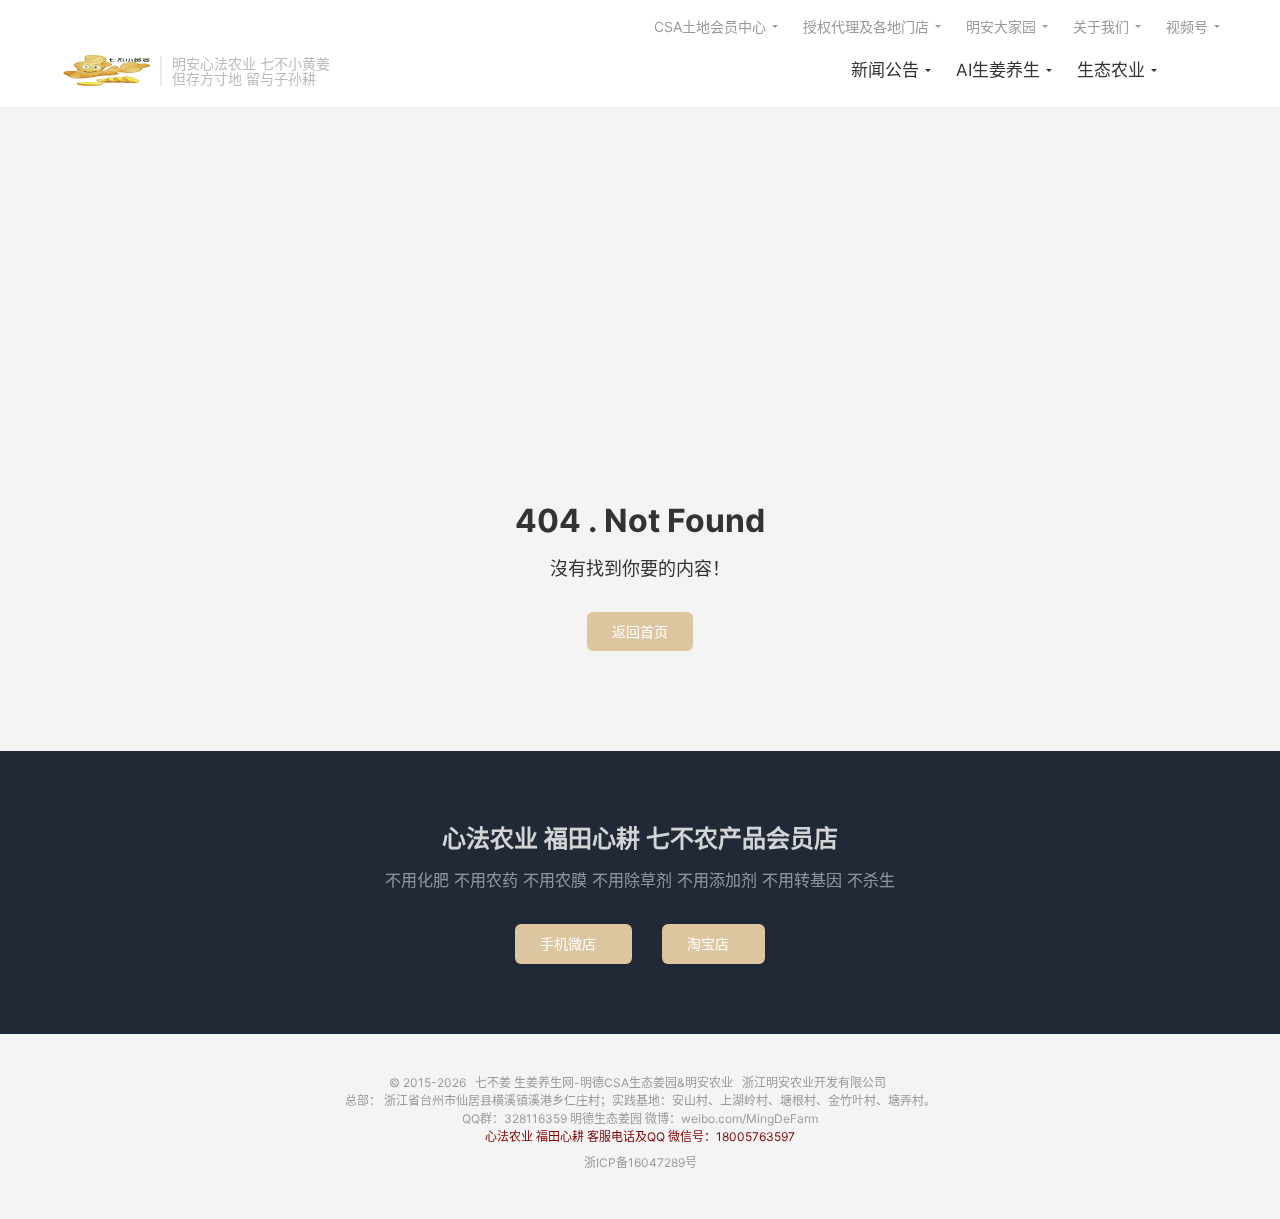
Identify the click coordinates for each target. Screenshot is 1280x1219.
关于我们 (1101, 26)
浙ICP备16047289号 (640, 1162)
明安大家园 (1001, 26)
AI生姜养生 (998, 70)
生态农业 (1111, 70)
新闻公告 (885, 70)
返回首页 (640, 631)
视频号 (1187, 26)
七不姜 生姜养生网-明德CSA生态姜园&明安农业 (105, 71)
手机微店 (573, 943)
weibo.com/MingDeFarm (749, 1118)
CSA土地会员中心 (710, 26)
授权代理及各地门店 (866, 26)
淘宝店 (713, 943)
